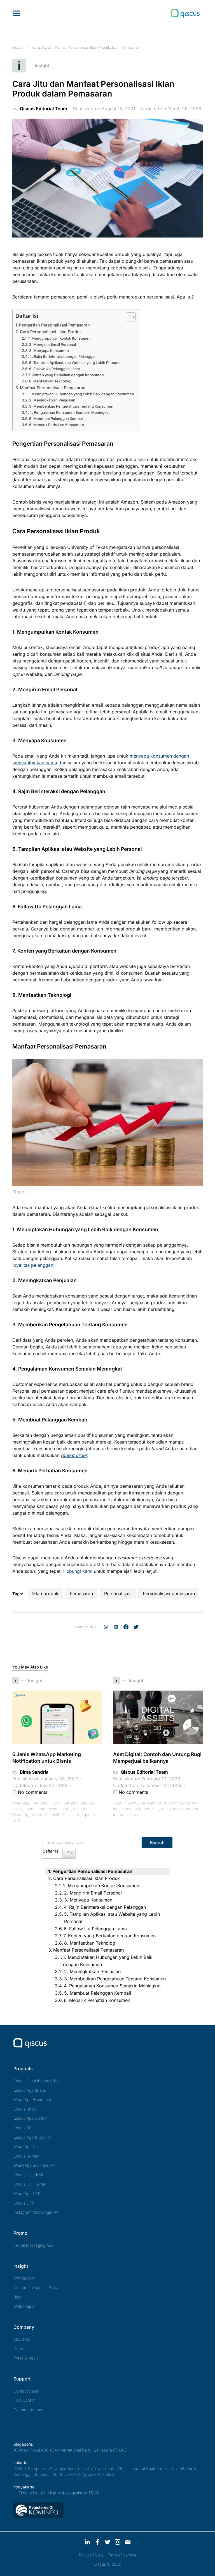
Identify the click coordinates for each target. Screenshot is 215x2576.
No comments (33, 1792)
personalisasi (118, 1593)
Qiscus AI (22, 2128)
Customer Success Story (36, 2287)
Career (20, 2348)
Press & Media (26, 2358)
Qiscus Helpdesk (28, 2175)
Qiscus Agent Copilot (32, 2137)
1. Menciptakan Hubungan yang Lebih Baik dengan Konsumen (81, 394)
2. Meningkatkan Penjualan (52, 400)
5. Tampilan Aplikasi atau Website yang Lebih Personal (75, 363)
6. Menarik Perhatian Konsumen (57, 425)
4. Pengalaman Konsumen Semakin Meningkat (69, 412)
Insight (17, 47)
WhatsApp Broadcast (32, 2099)
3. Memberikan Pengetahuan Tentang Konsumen (71, 406)
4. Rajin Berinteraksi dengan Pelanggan (63, 356)
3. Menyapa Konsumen (49, 351)
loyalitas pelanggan (33, 1265)
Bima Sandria (34, 1772)
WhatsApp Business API (35, 2165)
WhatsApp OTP (27, 2193)
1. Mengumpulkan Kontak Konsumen (59, 338)
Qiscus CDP (24, 2203)
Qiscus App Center (30, 2118)
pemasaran (81, 1593)
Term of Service (122, 2555)
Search (157, 1842)
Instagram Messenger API (37, 2212)
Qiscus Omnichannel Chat (37, 2081)
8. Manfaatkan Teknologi (50, 381)
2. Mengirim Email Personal (52, 344)
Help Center (24, 2400)
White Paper (24, 2306)
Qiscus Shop (25, 2109)
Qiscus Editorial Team (44, 109)
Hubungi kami (78, 1571)
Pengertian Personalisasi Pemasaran (54, 325)
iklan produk (45, 1593)
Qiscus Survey (26, 2156)
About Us (22, 2339)
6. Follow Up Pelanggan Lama (54, 369)
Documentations (28, 2410)
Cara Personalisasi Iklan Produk (51, 332)
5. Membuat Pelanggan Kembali (56, 419)
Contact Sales (26, 2391)
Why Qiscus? (25, 2278)
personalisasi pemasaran (169, 1593)
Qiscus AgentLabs (30, 2090)
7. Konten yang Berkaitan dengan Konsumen (66, 375)
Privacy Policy (91, 2555)
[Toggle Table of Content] (128, 317)
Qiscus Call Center (30, 2184)
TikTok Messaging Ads (33, 2245)
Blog (17, 2297)
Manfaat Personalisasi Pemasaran (53, 388)
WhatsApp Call (26, 2146)
